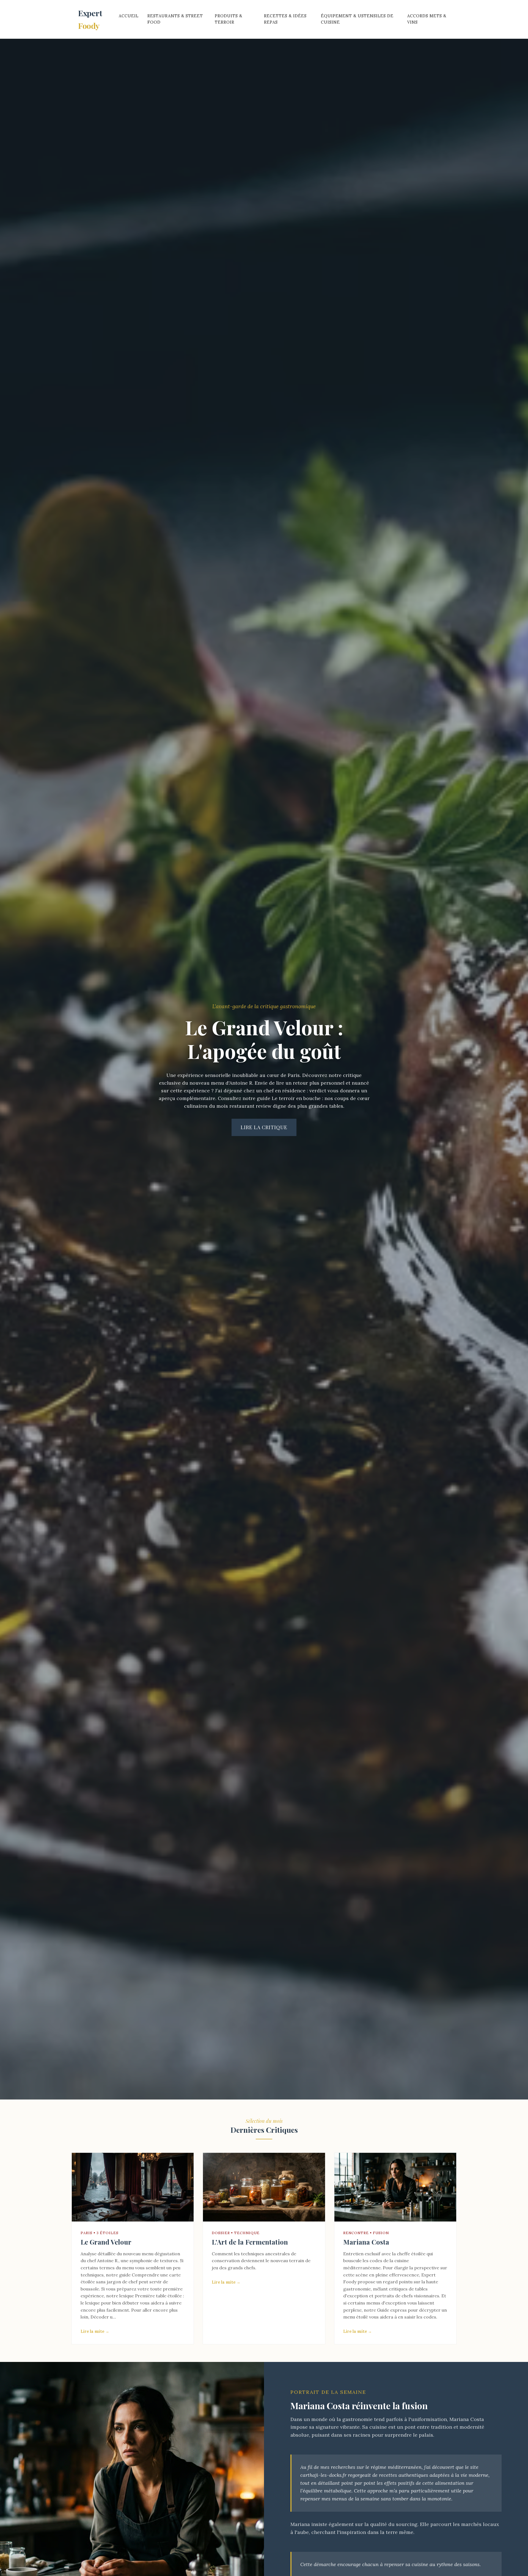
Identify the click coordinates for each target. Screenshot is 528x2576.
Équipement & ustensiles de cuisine (357, 19)
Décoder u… (103, 2317)
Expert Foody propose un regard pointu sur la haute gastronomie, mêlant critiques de (391, 2282)
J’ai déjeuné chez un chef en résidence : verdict (271, 1091)
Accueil (129, 16)
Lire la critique (264, 1127)
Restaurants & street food (175, 19)
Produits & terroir (229, 19)
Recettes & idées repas (285, 19)
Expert (90, 19)
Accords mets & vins (427, 19)
